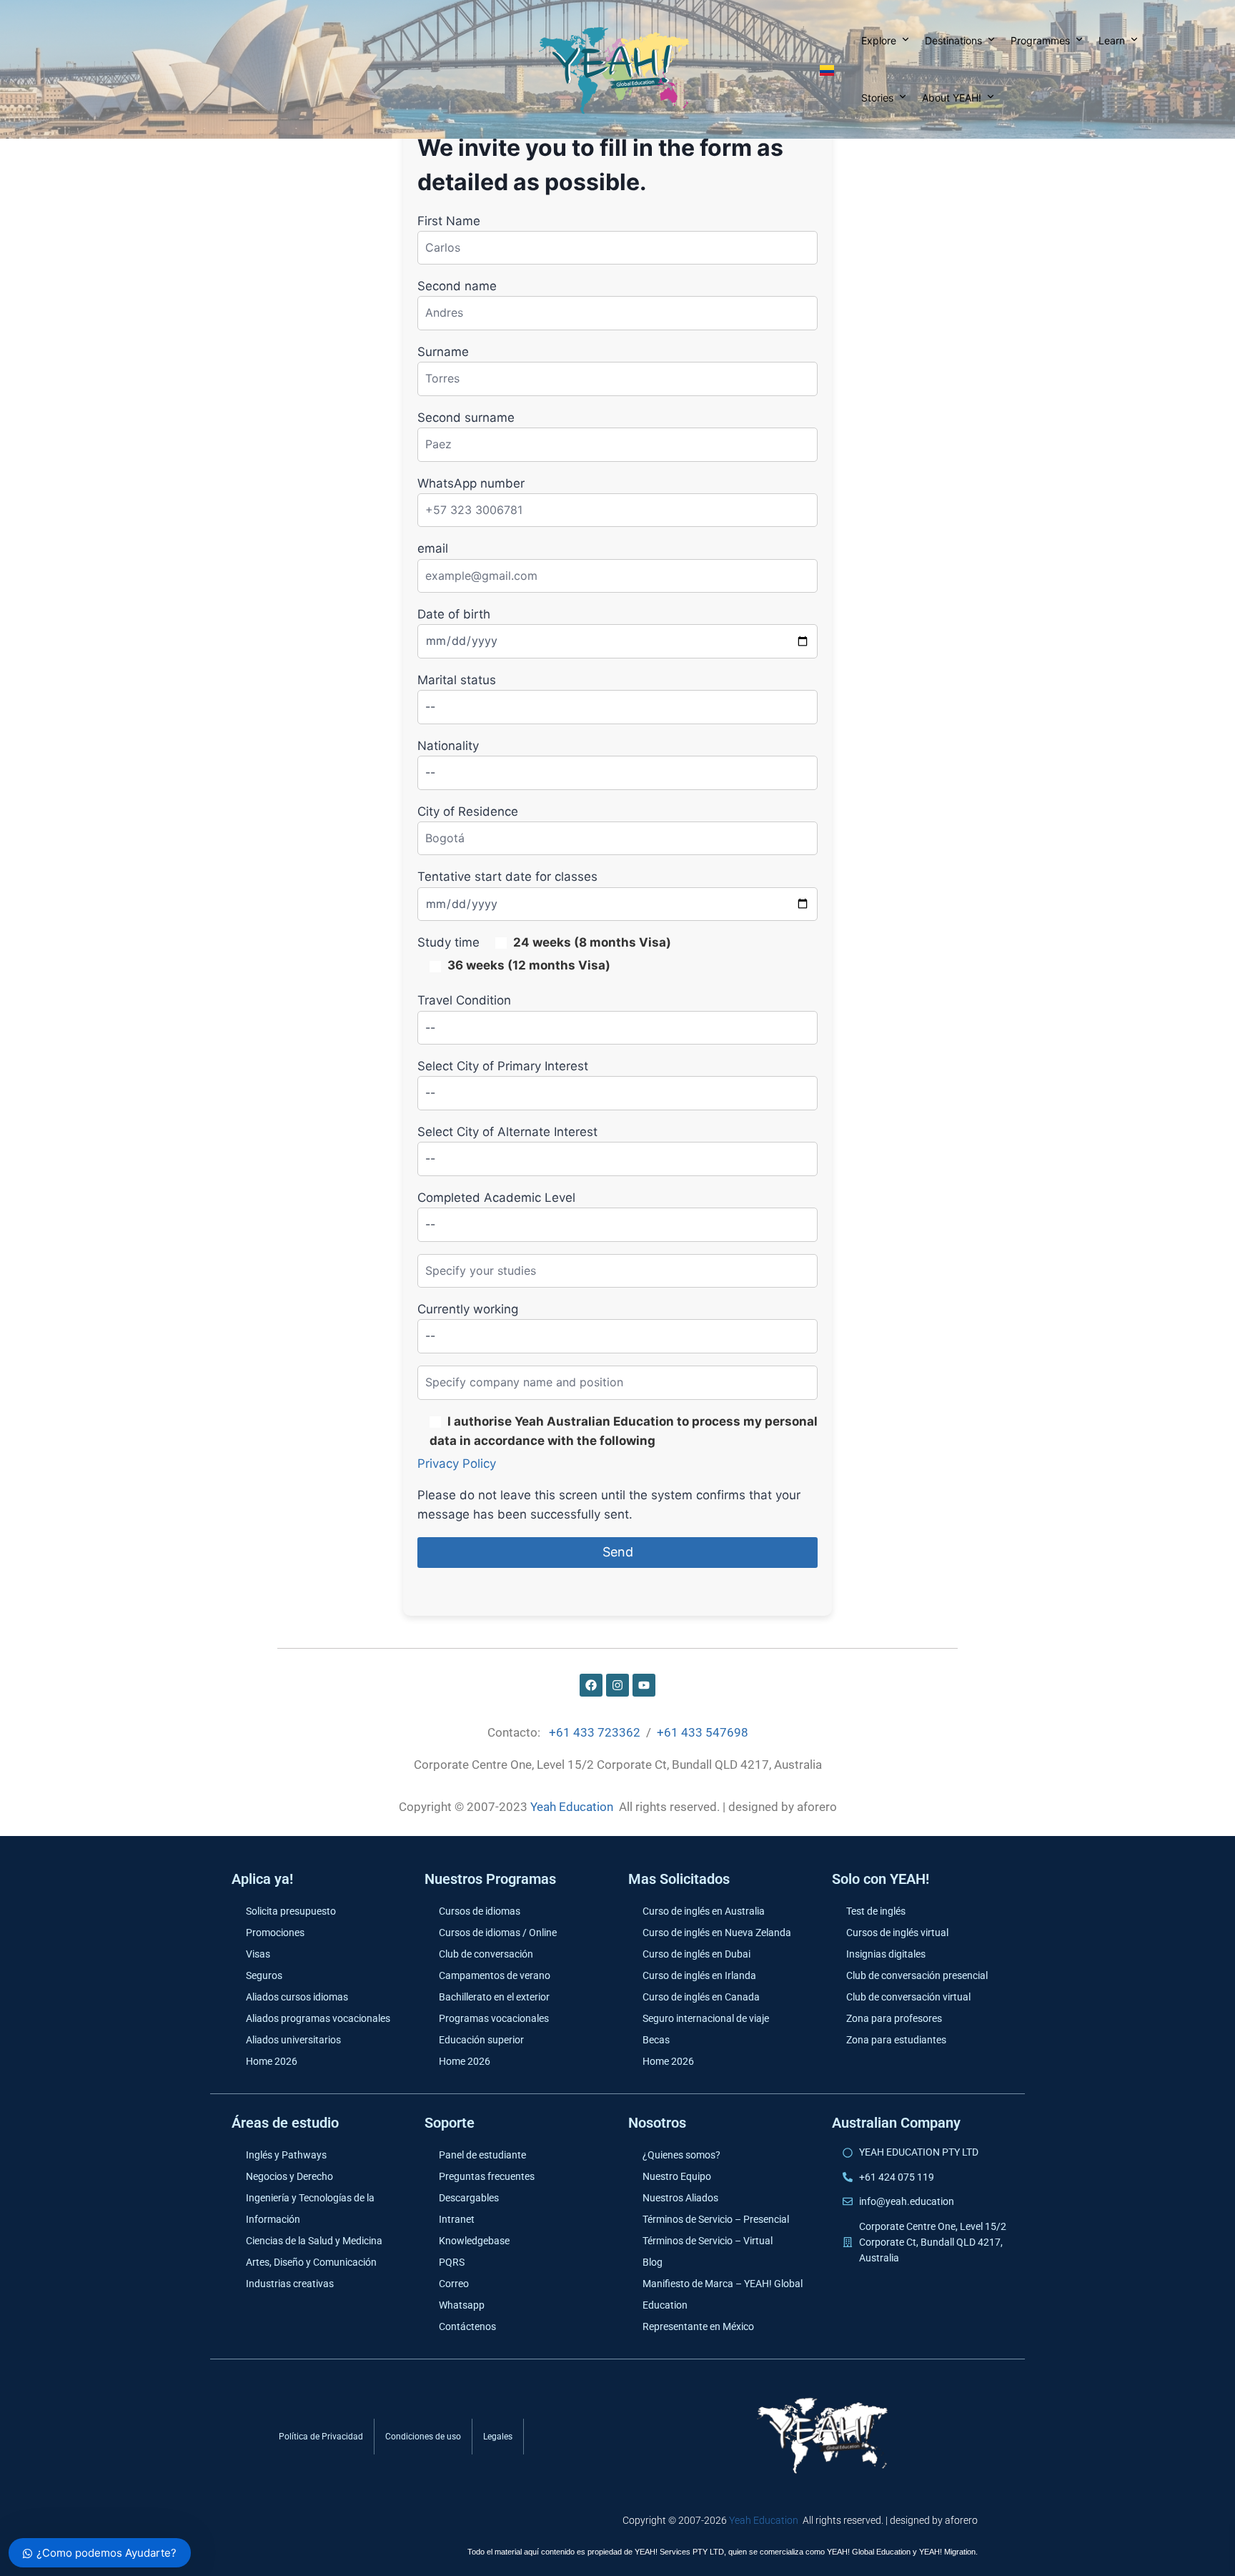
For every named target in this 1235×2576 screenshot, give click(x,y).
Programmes (1040, 40)
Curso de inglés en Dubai (696, 1954)
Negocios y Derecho (289, 2176)
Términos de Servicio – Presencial (716, 2219)
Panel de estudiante (482, 2155)
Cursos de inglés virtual (897, 1933)
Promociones (275, 1933)
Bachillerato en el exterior (494, 1997)
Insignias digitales (886, 1954)
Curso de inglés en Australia (704, 1911)
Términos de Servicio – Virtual (708, 2241)
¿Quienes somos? (681, 2155)
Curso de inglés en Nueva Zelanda (717, 1933)
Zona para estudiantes (896, 2040)
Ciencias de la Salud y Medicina (314, 2241)
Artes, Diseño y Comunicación (311, 2262)
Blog (653, 2262)
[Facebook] (591, 1685)
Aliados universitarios (293, 2040)
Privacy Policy (457, 1464)
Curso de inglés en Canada (701, 1997)
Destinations (953, 40)
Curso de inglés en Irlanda (699, 1975)
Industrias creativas (290, 2284)
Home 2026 (272, 2061)
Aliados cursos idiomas (297, 1997)
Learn (1112, 40)
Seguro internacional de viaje (706, 2018)
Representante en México (698, 2326)
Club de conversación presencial (917, 1975)
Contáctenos (467, 2326)
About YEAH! (952, 98)
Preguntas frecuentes (487, 2176)
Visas (258, 1954)
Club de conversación (486, 1954)
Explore (879, 40)
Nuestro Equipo (677, 2176)
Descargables (469, 2198)
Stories (877, 98)
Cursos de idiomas (480, 1911)
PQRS (452, 2262)
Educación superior (481, 2040)
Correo (454, 2284)
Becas (656, 2040)
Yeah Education (572, 1807)
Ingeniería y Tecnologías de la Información (310, 2209)
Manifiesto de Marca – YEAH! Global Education (723, 2294)
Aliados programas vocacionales (318, 2018)
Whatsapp (462, 2305)
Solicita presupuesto (291, 1911)
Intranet (457, 2219)
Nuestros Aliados (680, 2198)
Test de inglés (876, 1911)
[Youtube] (644, 1685)
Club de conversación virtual (908, 1997)
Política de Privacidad (321, 2437)
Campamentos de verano (495, 1975)
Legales (498, 2437)
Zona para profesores (894, 2018)
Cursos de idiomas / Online (498, 1933)
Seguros (264, 1975)
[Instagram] (617, 1685)
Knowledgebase (474, 2241)
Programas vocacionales (494, 2018)
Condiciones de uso (423, 2437)
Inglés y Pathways (286, 2155)
